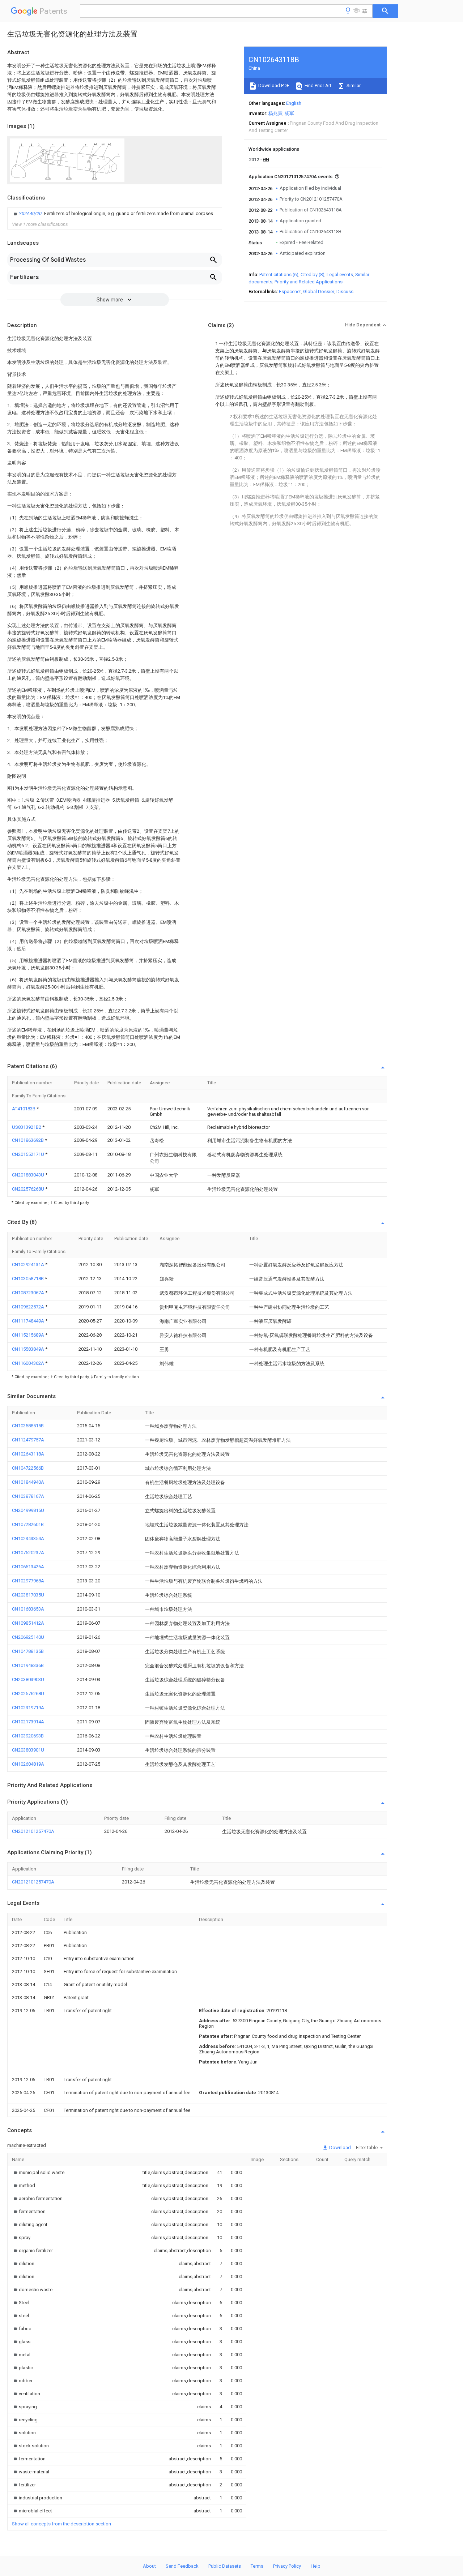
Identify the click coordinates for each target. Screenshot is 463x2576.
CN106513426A (28, 1567)
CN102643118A (28, 1454)
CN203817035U (28, 1595)
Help (316, 2566)
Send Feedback (182, 2566)
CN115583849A (29, 1349)
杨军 (289, 113)
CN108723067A (29, 1293)
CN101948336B (28, 1665)
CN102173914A (28, 1722)
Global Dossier (319, 292)
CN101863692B (28, 1140)
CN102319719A (28, 1708)
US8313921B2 (27, 1127)
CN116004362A (29, 1363)
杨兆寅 (275, 113)
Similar (353, 85)
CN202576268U (29, 1189)
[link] (112, 214)
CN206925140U (28, 1637)
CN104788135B (28, 1651)
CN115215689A (29, 1335)
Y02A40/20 (31, 213)
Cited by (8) (313, 275)
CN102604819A (28, 1764)
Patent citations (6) (279, 275)
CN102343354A (28, 1538)
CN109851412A (28, 1623)
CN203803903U (28, 1679)
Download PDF (273, 85)
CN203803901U (28, 1750)
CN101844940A (28, 1482)
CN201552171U (29, 1154)
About (149, 2566)
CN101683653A (28, 1609)
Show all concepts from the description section (61, 2524)
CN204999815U (28, 1510)
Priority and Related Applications (309, 282)
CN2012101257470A (33, 1831)
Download (339, 2148)
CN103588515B (28, 1426)
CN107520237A (28, 1553)
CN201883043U (29, 1175)
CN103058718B (28, 1279)
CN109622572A (29, 1307)
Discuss (345, 292)
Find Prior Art (317, 85)
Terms (257, 2566)
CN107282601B (28, 1524)
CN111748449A (29, 1321)
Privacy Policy (287, 2566)
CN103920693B (28, 1736)
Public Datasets (225, 2566)
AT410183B (24, 1109)
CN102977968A (28, 1581)
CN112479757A (28, 1440)
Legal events (340, 275)
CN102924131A (29, 1265)
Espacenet (290, 292)
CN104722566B (28, 1468)
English (294, 103)
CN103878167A (28, 1496)
